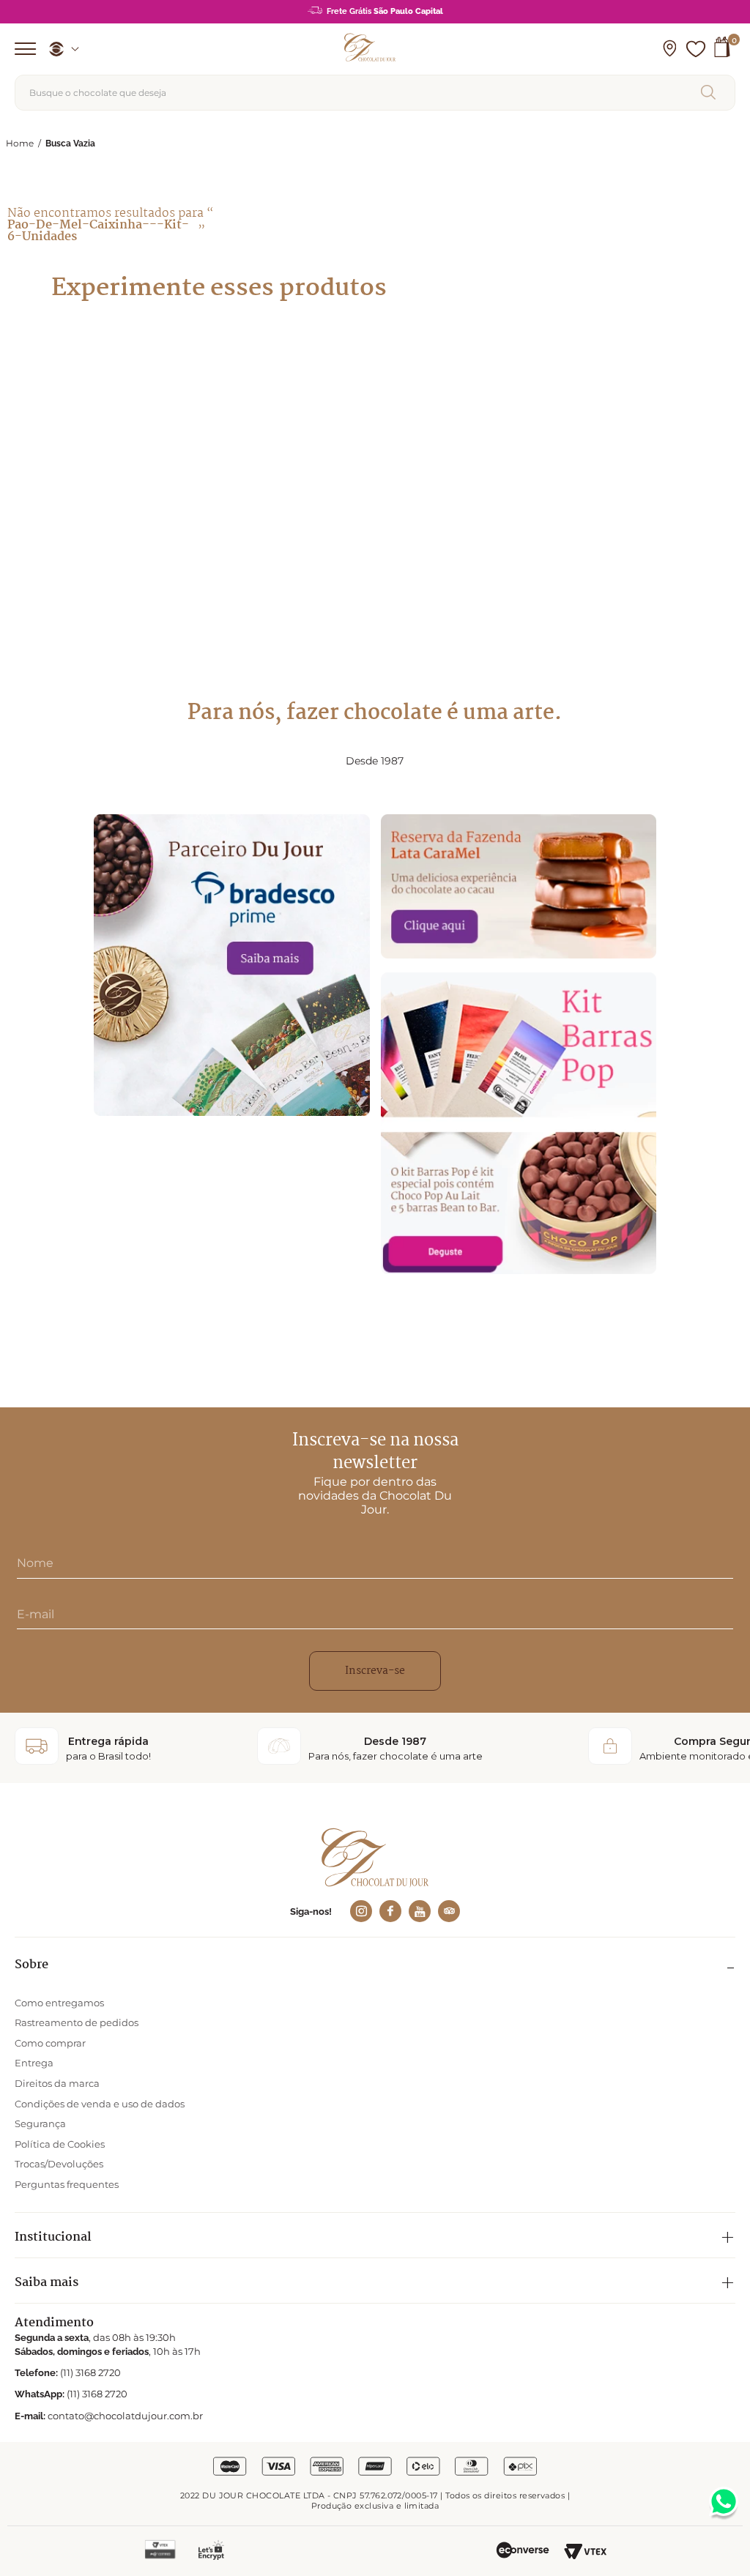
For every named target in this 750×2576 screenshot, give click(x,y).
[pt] (59, 49)
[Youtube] (420, 1911)
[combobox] (375, 93)
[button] (669, 49)
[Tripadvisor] (449, 1911)
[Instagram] (361, 1911)
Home (20, 143)
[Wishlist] (696, 49)
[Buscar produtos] (711, 92)
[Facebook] (390, 1911)
